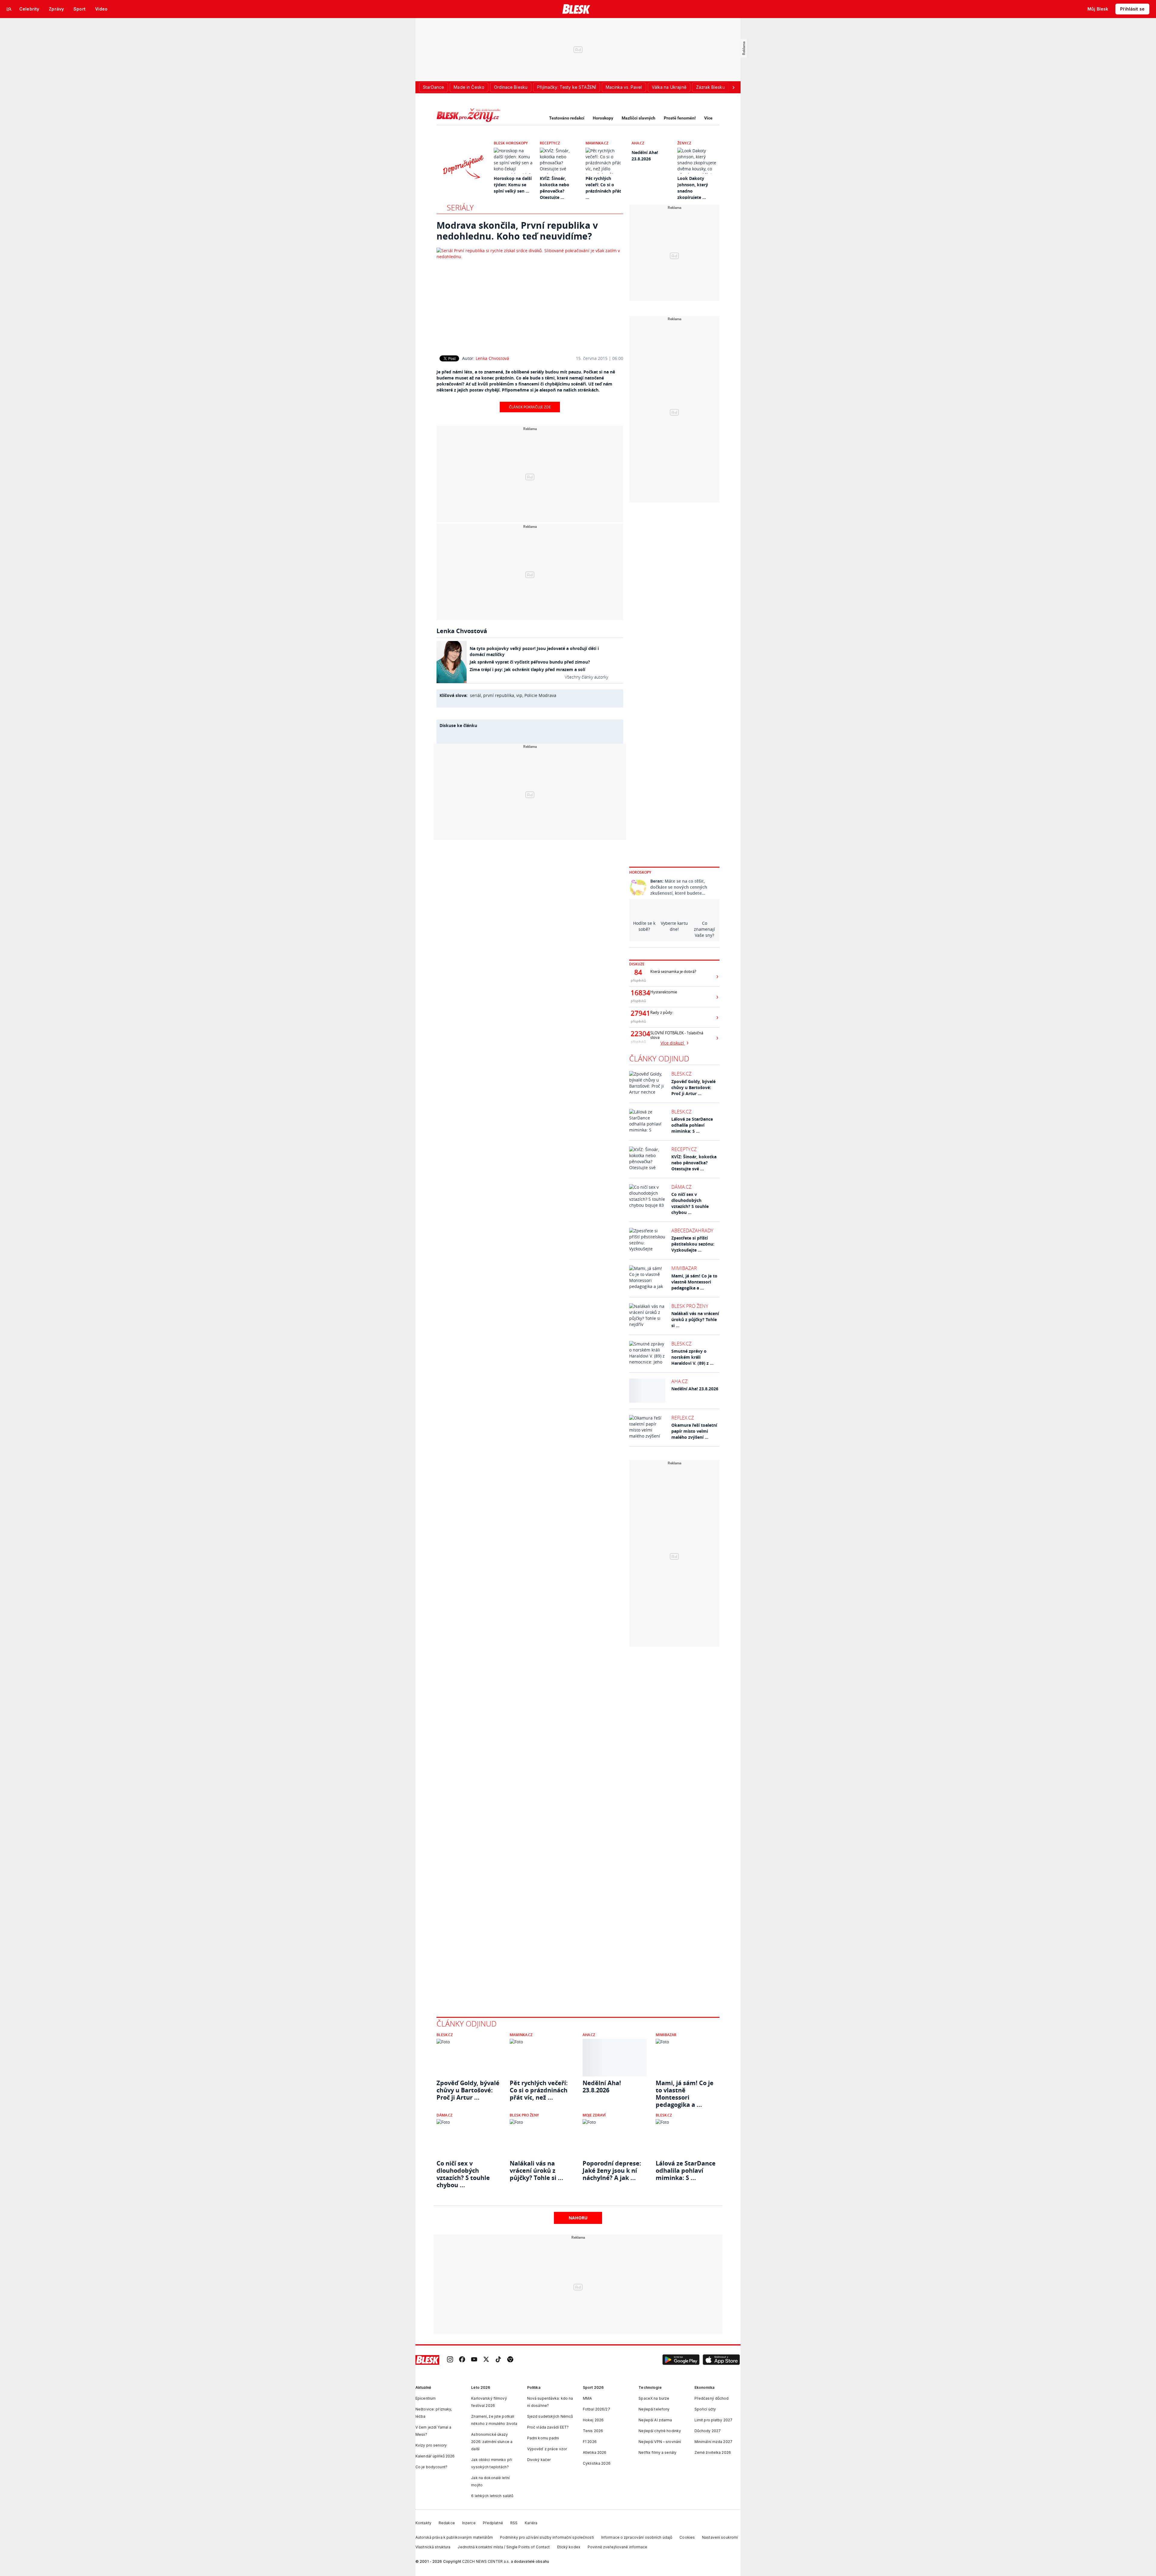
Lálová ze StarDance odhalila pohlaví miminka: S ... (692, 1125)
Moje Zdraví (594, 2115)
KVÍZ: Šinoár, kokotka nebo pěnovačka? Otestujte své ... (694, 1163)
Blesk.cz (681, 1074)
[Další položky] (733, 87)
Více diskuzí (673, 1043)
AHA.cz (638, 143)
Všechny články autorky (586, 677)
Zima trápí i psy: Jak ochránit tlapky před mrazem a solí (527, 669)
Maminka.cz (597, 143)
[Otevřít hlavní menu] (9, 9)
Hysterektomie (664, 992)
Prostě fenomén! (680, 118)
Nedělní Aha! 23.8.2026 (695, 1389)
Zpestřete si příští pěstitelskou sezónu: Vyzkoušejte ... (693, 1244)
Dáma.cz (681, 1187)
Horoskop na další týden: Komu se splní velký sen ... (513, 185)
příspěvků (638, 980)
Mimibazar (684, 1268)
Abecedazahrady (692, 1231)
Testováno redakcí (567, 118)
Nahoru (578, 2218)
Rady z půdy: (662, 1012)
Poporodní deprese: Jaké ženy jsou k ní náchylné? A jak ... (612, 2171)
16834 (638, 993)
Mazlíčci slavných (639, 118)
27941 (638, 1013)
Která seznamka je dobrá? (673, 972)
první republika (499, 695)
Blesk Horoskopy (511, 143)
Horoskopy (603, 118)
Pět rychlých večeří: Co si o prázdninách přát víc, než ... (539, 2090)
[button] (681, 2360)
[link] (450, 2360)
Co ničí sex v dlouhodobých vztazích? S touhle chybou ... (690, 1203)
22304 (638, 1034)
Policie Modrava (540, 695)
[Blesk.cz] (576, 9)
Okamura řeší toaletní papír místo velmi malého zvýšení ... (694, 1431)
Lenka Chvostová (492, 358)
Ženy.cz (684, 143)
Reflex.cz (683, 1418)
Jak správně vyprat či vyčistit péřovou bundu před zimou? (530, 662)
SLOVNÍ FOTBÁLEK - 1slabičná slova (677, 1035)
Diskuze (637, 964)
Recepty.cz (550, 143)
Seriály (460, 207)
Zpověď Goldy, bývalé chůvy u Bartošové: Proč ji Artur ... (693, 1087)
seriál (475, 695)
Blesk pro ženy (690, 1306)
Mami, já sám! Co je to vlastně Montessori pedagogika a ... (694, 1282)
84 (638, 972)
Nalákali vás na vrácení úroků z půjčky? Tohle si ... (695, 1319)
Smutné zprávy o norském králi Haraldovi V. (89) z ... (692, 1357)
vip (519, 695)
